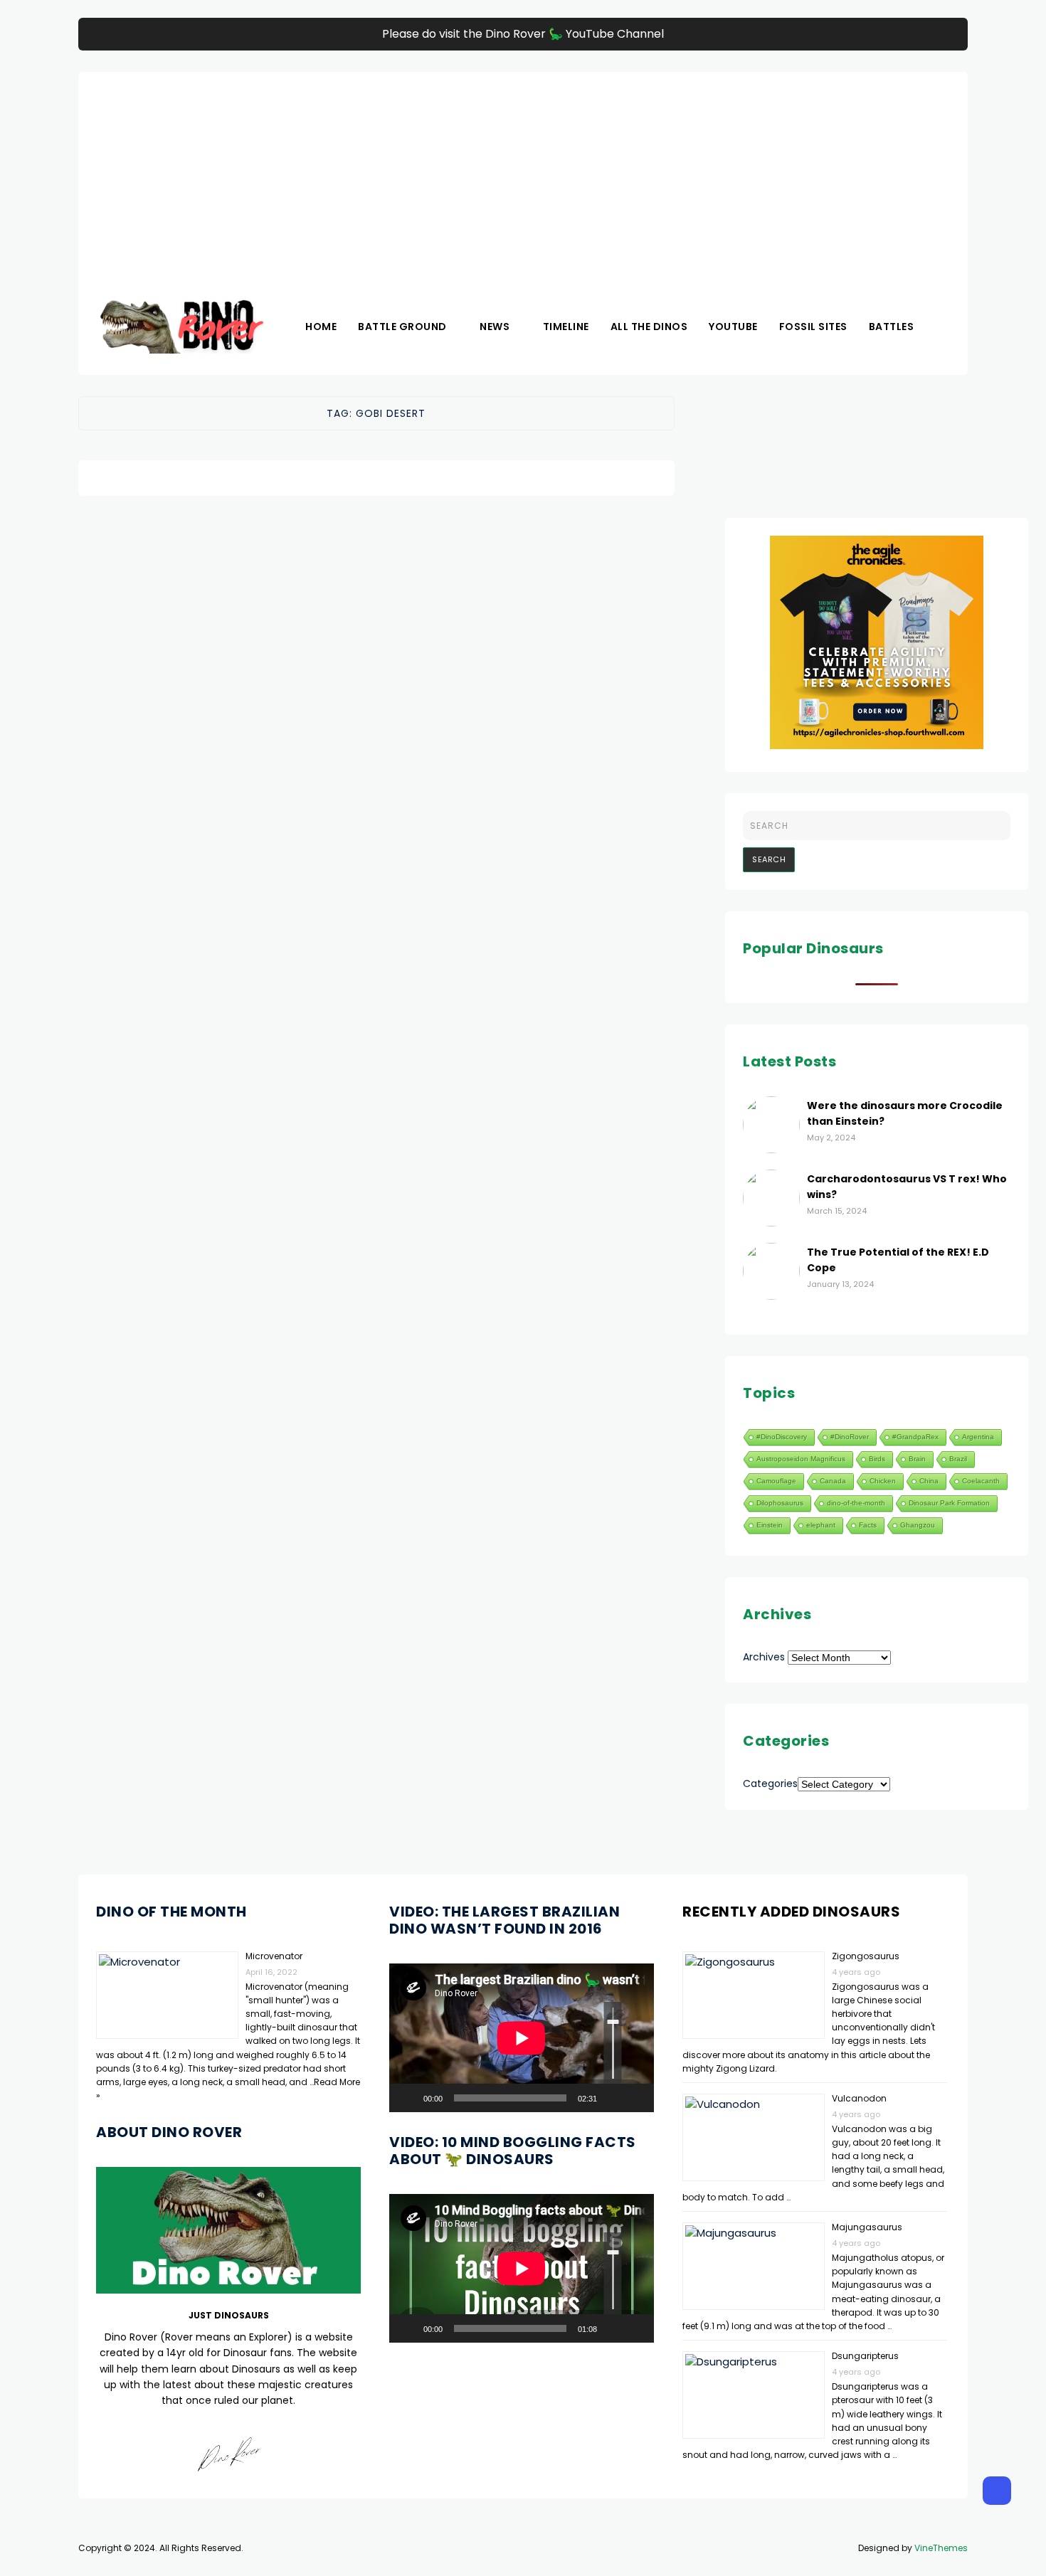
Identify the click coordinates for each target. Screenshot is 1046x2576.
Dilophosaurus (780, 1503)
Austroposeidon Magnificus (801, 1459)
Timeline (566, 327)
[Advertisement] (523, 171)
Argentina (978, 1437)
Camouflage (776, 1481)
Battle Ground (402, 327)
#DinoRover (850, 1437)
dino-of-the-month (856, 1503)
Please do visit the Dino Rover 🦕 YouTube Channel (523, 34)
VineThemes (941, 2548)
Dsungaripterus (865, 2356)
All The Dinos (649, 327)
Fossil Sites (813, 327)
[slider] (613, 2043)
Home (321, 327)
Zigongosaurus (866, 1956)
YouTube (733, 327)
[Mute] (613, 2098)
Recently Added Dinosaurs (791, 1912)
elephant (821, 1525)
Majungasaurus (867, 2227)
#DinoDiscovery (782, 1437)
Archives (764, 1657)
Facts (868, 1525)
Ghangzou (918, 1525)
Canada (833, 1481)
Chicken (883, 1481)
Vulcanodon (859, 2098)
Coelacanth (981, 1481)
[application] (522, 2038)
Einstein (770, 1525)
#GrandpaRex (915, 1437)
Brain (917, 1459)
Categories (770, 1783)
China (929, 1481)
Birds (877, 1459)
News (495, 327)
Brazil (958, 1459)
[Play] (408, 2098)
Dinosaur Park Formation (949, 1503)
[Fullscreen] (635, 2098)
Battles (892, 327)
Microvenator (274, 1956)
